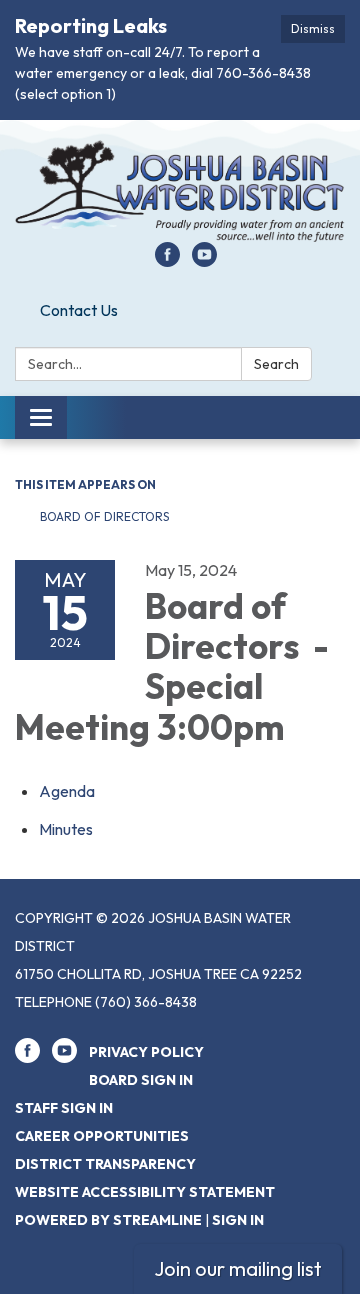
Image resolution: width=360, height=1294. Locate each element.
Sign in (238, 1220)
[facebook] (167, 261)
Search (276, 364)
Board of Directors (106, 516)
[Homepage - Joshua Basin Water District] (180, 191)
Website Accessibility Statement (145, 1192)
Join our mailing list (238, 1268)
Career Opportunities (102, 1136)
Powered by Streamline (108, 1220)
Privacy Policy (146, 1052)
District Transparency (105, 1164)
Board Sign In (141, 1080)
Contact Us (79, 310)
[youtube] (204, 261)
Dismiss (313, 28)
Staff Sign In (64, 1108)
